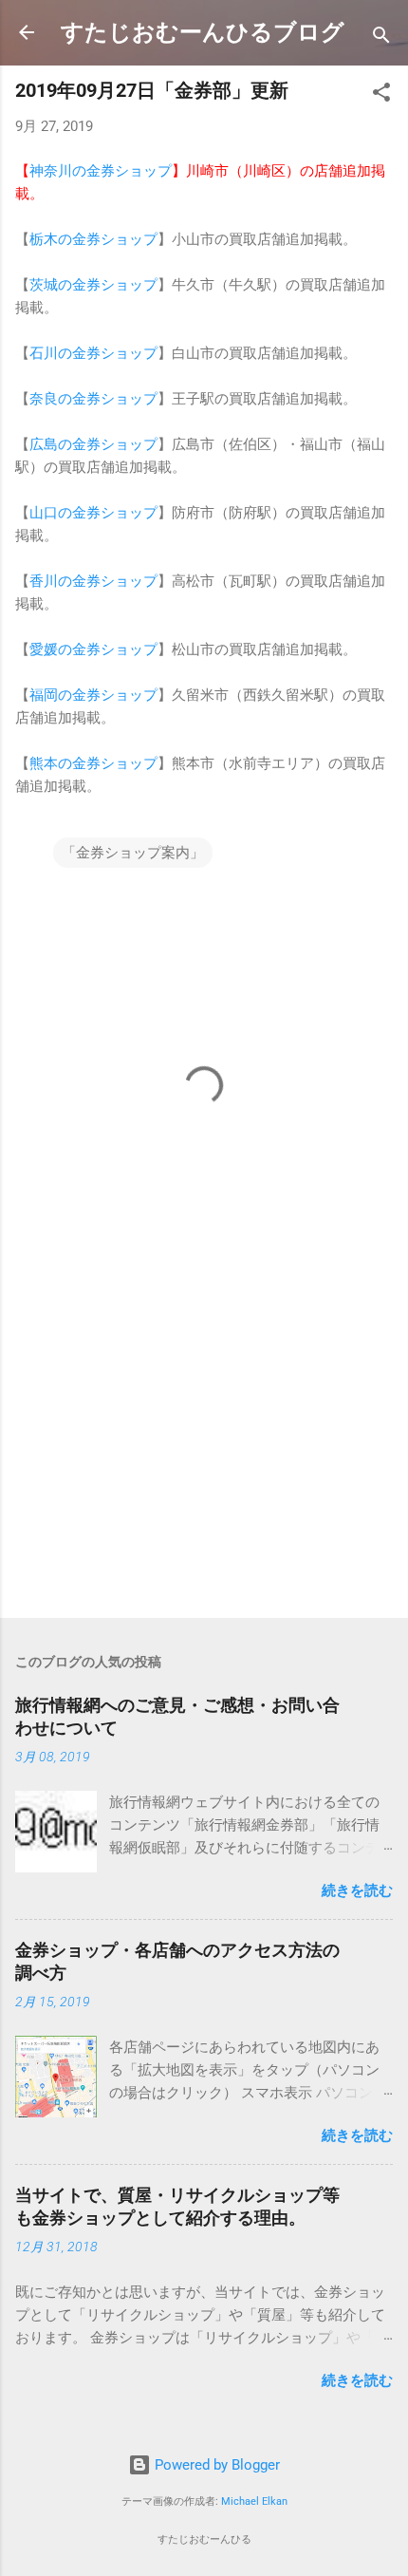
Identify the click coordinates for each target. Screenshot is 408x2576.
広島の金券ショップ (93, 444)
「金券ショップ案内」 (133, 853)
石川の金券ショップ (93, 353)
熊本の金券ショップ (93, 763)
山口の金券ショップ (93, 513)
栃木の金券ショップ (93, 239)
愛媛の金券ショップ (93, 649)
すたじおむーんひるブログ (203, 32)
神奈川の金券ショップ (101, 171)
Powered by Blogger (215, 2465)
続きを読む (357, 1890)
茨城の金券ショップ (93, 285)
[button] (381, 95)
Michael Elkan (254, 2501)
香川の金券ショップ (93, 581)
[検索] (381, 38)
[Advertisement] (204, 1455)
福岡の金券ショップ (93, 695)
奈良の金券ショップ (93, 399)
